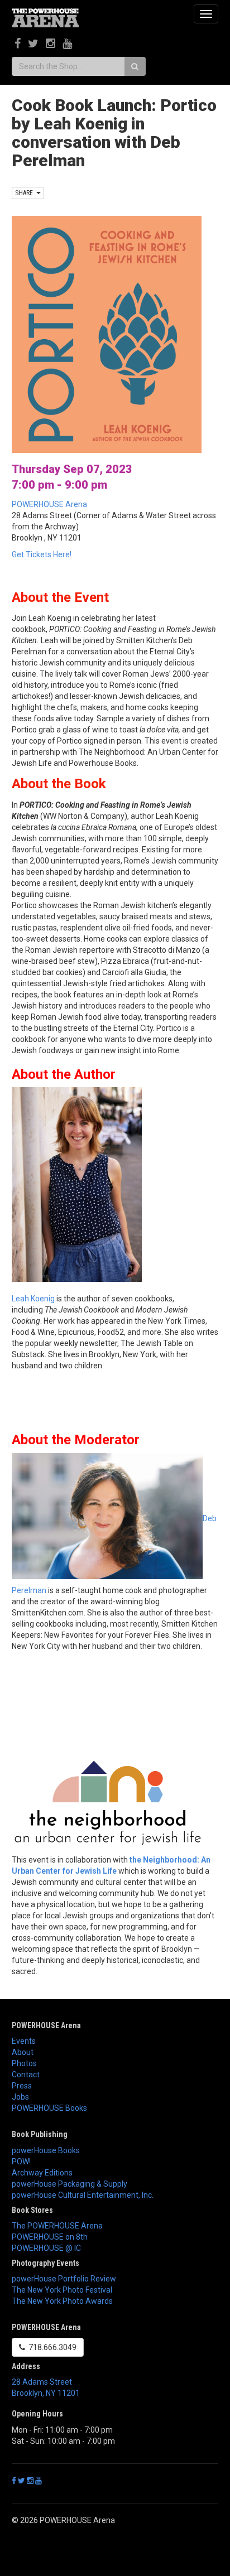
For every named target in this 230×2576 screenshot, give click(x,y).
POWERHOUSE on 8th (50, 2237)
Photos (24, 2063)
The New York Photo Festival (62, 2290)
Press (22, 2086)
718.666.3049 (51, 2347)
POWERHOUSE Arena (49, 504)
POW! (21, 2162)
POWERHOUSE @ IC (46, 2248)
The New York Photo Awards (62, 2301)
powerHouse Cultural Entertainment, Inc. (83, 2195)
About (23, 2052)
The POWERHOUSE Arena (57, 2226)
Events (24, 2041)
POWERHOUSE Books (49, 2108)
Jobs (20, 2097)
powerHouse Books (46, 2150)
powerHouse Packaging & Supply (70, 2184)
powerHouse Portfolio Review (64, 2279)
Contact (26, 2075)
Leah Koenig (33, 1299)
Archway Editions (42, 2173)
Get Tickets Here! (42, 554)
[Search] (135, 66)
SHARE (26, 193)
